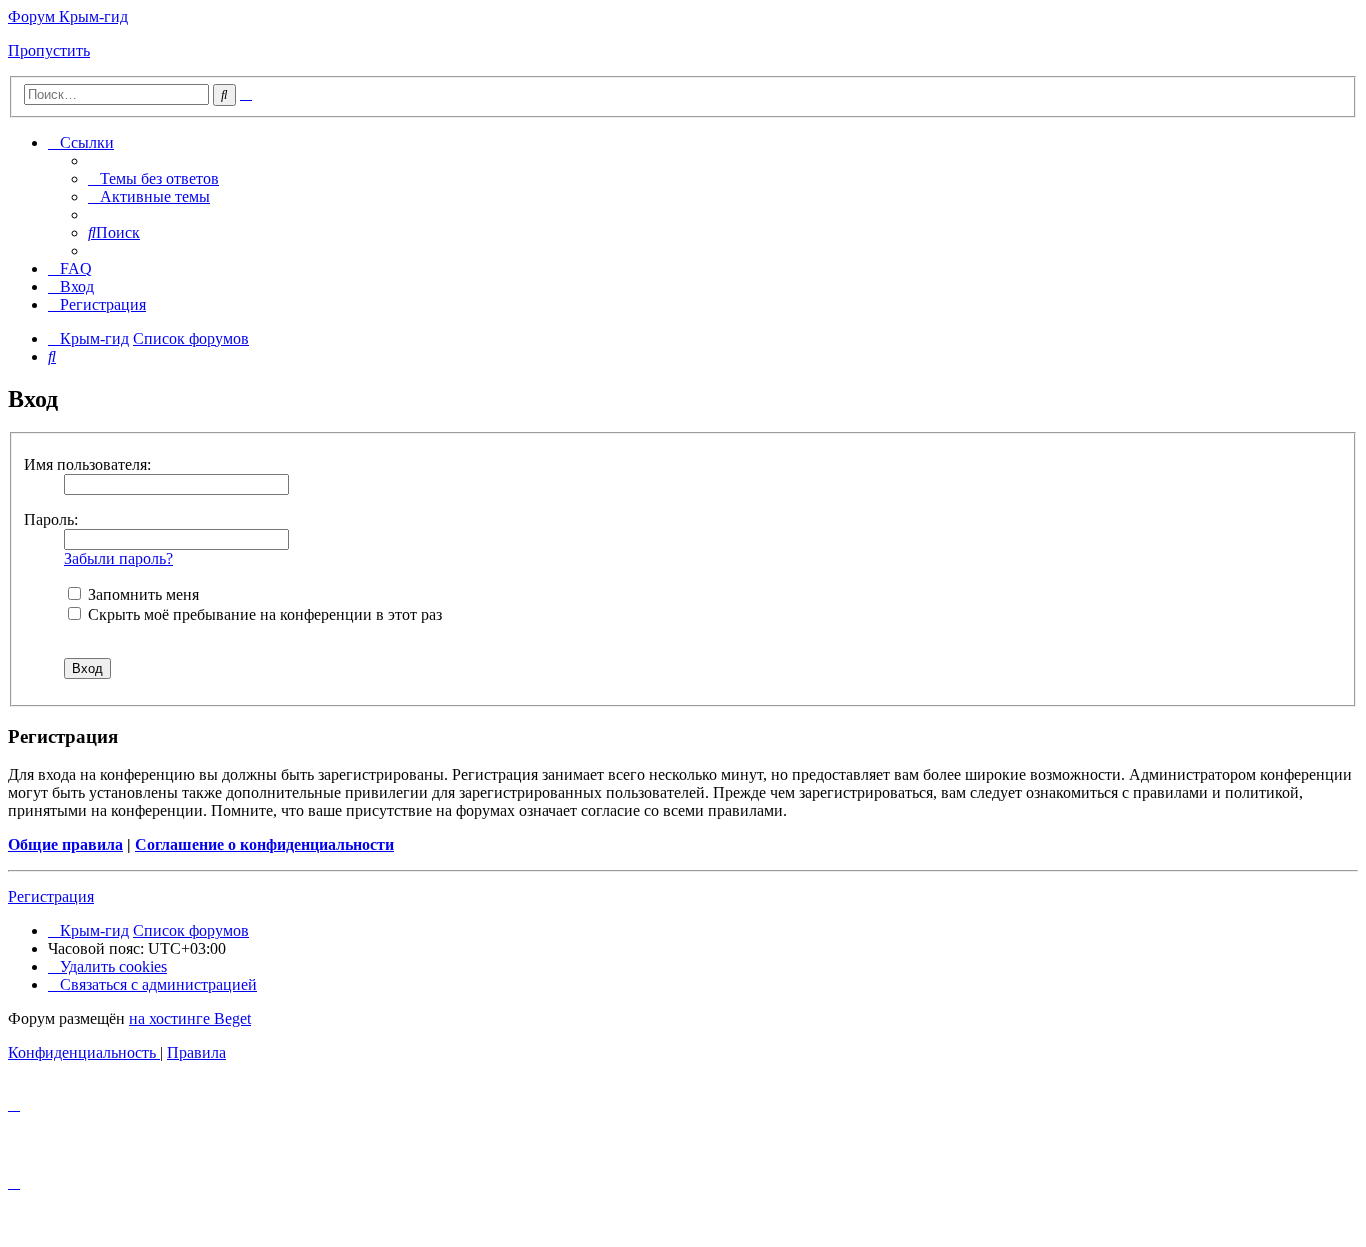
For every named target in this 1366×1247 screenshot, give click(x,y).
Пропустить (49, 50)
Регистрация (51, 896)
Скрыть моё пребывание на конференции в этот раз (263, 614)
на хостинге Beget (190, 1018)
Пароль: (51, 519)
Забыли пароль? (118, 558)
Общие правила (65, 844)
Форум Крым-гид (68, 16)
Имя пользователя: (87, 464)
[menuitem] (153, 178)
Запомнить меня (141, 594)
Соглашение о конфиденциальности (264, 844)
